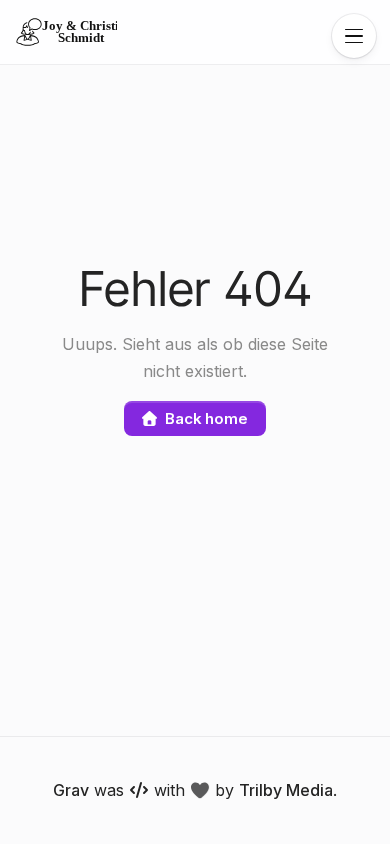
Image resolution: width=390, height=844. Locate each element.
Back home (206, 418)
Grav (71, 790)
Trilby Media (286, 790)
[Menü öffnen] (354, 36)
